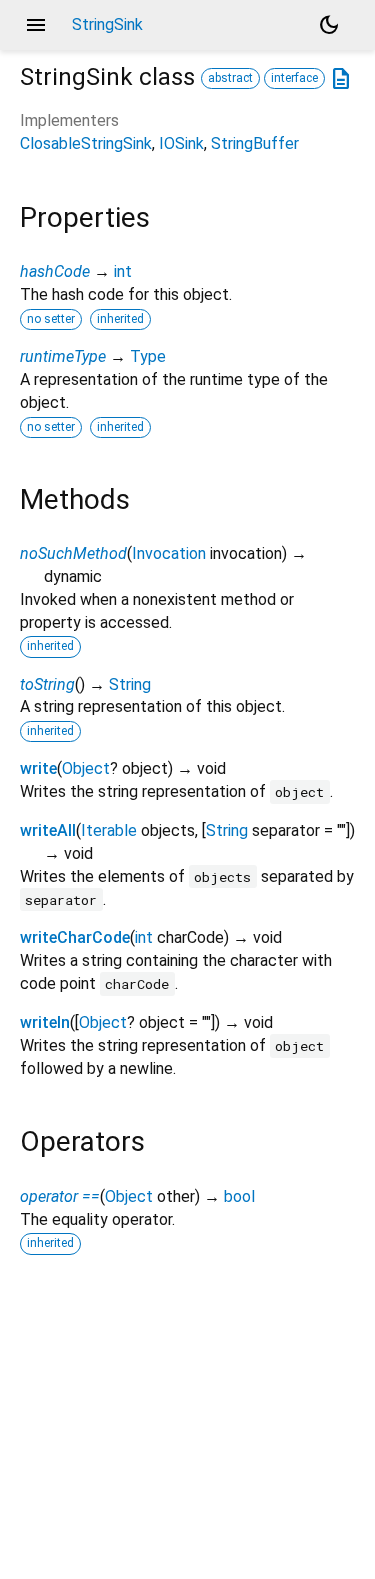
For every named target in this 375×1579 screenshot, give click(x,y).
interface (294, 78)
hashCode (55, 271)
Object (86, 768)
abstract (230, 78)
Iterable (109, 830)
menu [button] (36, 25)
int (123, 271)
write (38, 768)
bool (239, 1196)
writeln (45, 1022)
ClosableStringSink (86, 143)
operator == (60, 1196)
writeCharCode (75, 937)
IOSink (181, 143)
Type (148, 356)
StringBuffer (255, 143)
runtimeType (63, 356)
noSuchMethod (73, 553)
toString (47, 684)
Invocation (169, 553)
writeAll (48, 830)
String (130, 684)
